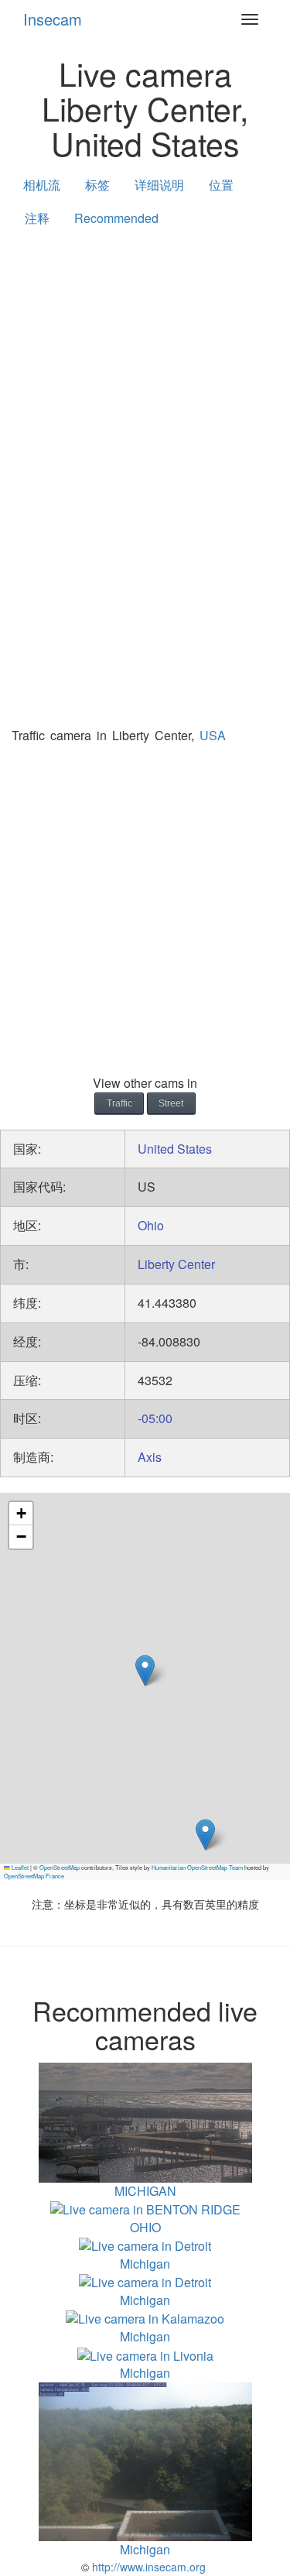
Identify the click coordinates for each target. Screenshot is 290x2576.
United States (175, 1149)
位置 (221, 185)
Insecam (53, 19)
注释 (37, 218)
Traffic (119, 1103)
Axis (150, 1457)
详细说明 (159, 185)
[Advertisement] (145, 396)
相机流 (42, 185)
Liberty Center (176, 1264)
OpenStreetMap (60, 1867)
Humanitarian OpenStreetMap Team (197, 1867)
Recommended (116, 218)
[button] (205, 1835)
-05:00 (155, 1418)
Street (171, 1103)
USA (213, 735)
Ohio (151, 1225)
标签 (97, 185)
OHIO (145, 2227)
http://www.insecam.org (147, 2567)
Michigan (145, 2264)
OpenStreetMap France (34, 1876)
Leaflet (19, 1867)
